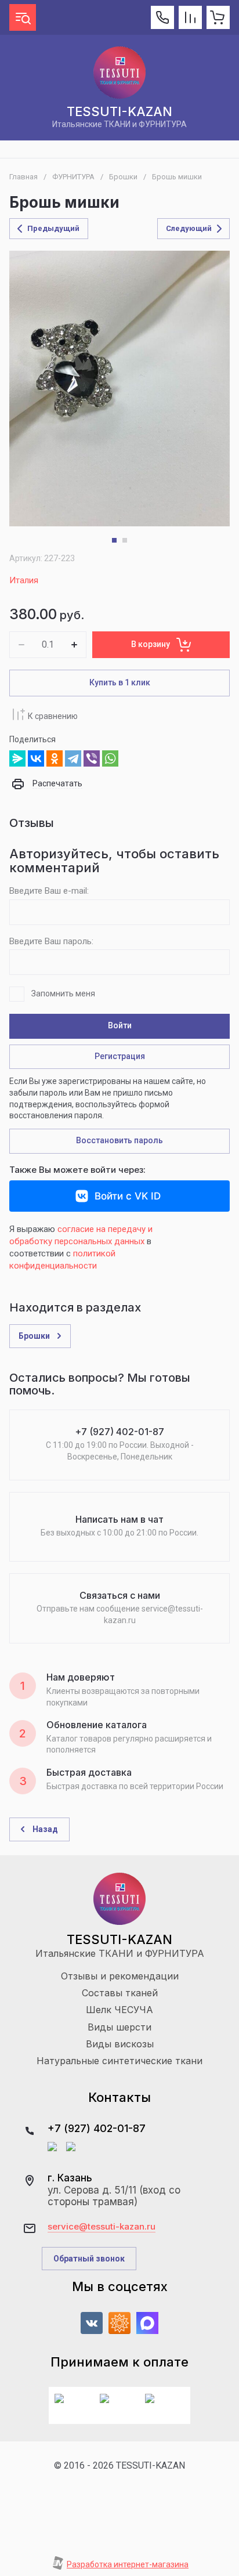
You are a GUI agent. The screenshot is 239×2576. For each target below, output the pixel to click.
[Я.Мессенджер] (17, 758)
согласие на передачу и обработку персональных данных (81, 1235)
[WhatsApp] (110, 758)
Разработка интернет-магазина (128, 2564)
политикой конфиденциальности (62, 1260)
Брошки (123, 177)
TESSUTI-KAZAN (119, 111)
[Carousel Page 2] (125, 540)
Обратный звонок (89, 2259)
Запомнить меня (63, 993)
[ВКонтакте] (36, 758)
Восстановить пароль (119, 1140)
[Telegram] (73, 758)
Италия (24, 580)
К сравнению (53, 716)
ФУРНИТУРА (73, 177)
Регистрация (120, 1056)
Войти (120, 1025)
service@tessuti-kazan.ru (102, 2227)
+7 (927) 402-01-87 (97, 2128)
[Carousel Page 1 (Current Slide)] (114, 540)
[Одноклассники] (55, 758)
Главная (23, 177)
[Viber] (92, 758)
